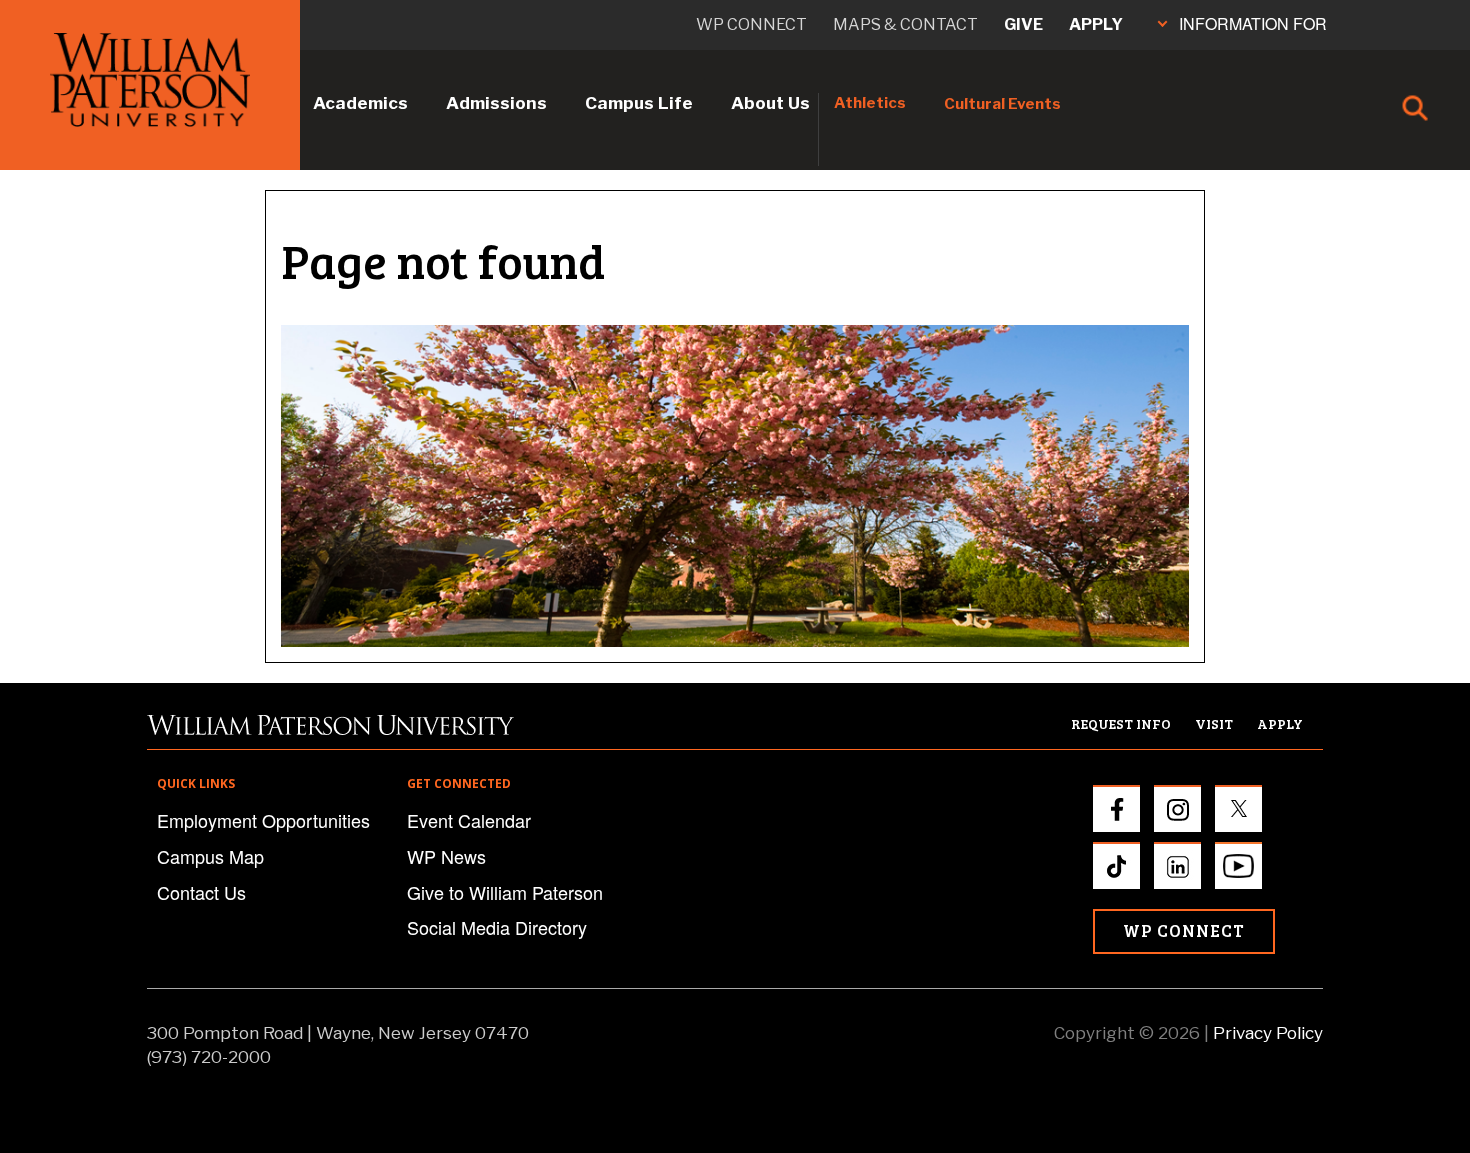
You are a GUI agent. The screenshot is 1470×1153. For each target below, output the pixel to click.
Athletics (870, 103)
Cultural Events (1002, 104)
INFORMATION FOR (1253, 23)
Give (1023, 24)
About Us (770, 103)
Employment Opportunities (263, 820)
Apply (1096, 24)
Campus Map (210, 856)
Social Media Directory (497, 927)
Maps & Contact (905, 24)
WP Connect (1184, 930)
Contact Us (201, 892)
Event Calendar (469, 820)
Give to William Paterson (505, 892)
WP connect (751, 24)
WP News (446, 856)
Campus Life (639, 103)
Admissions (496, 103)
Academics (360, 103)
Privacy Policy (1268, 1033)
